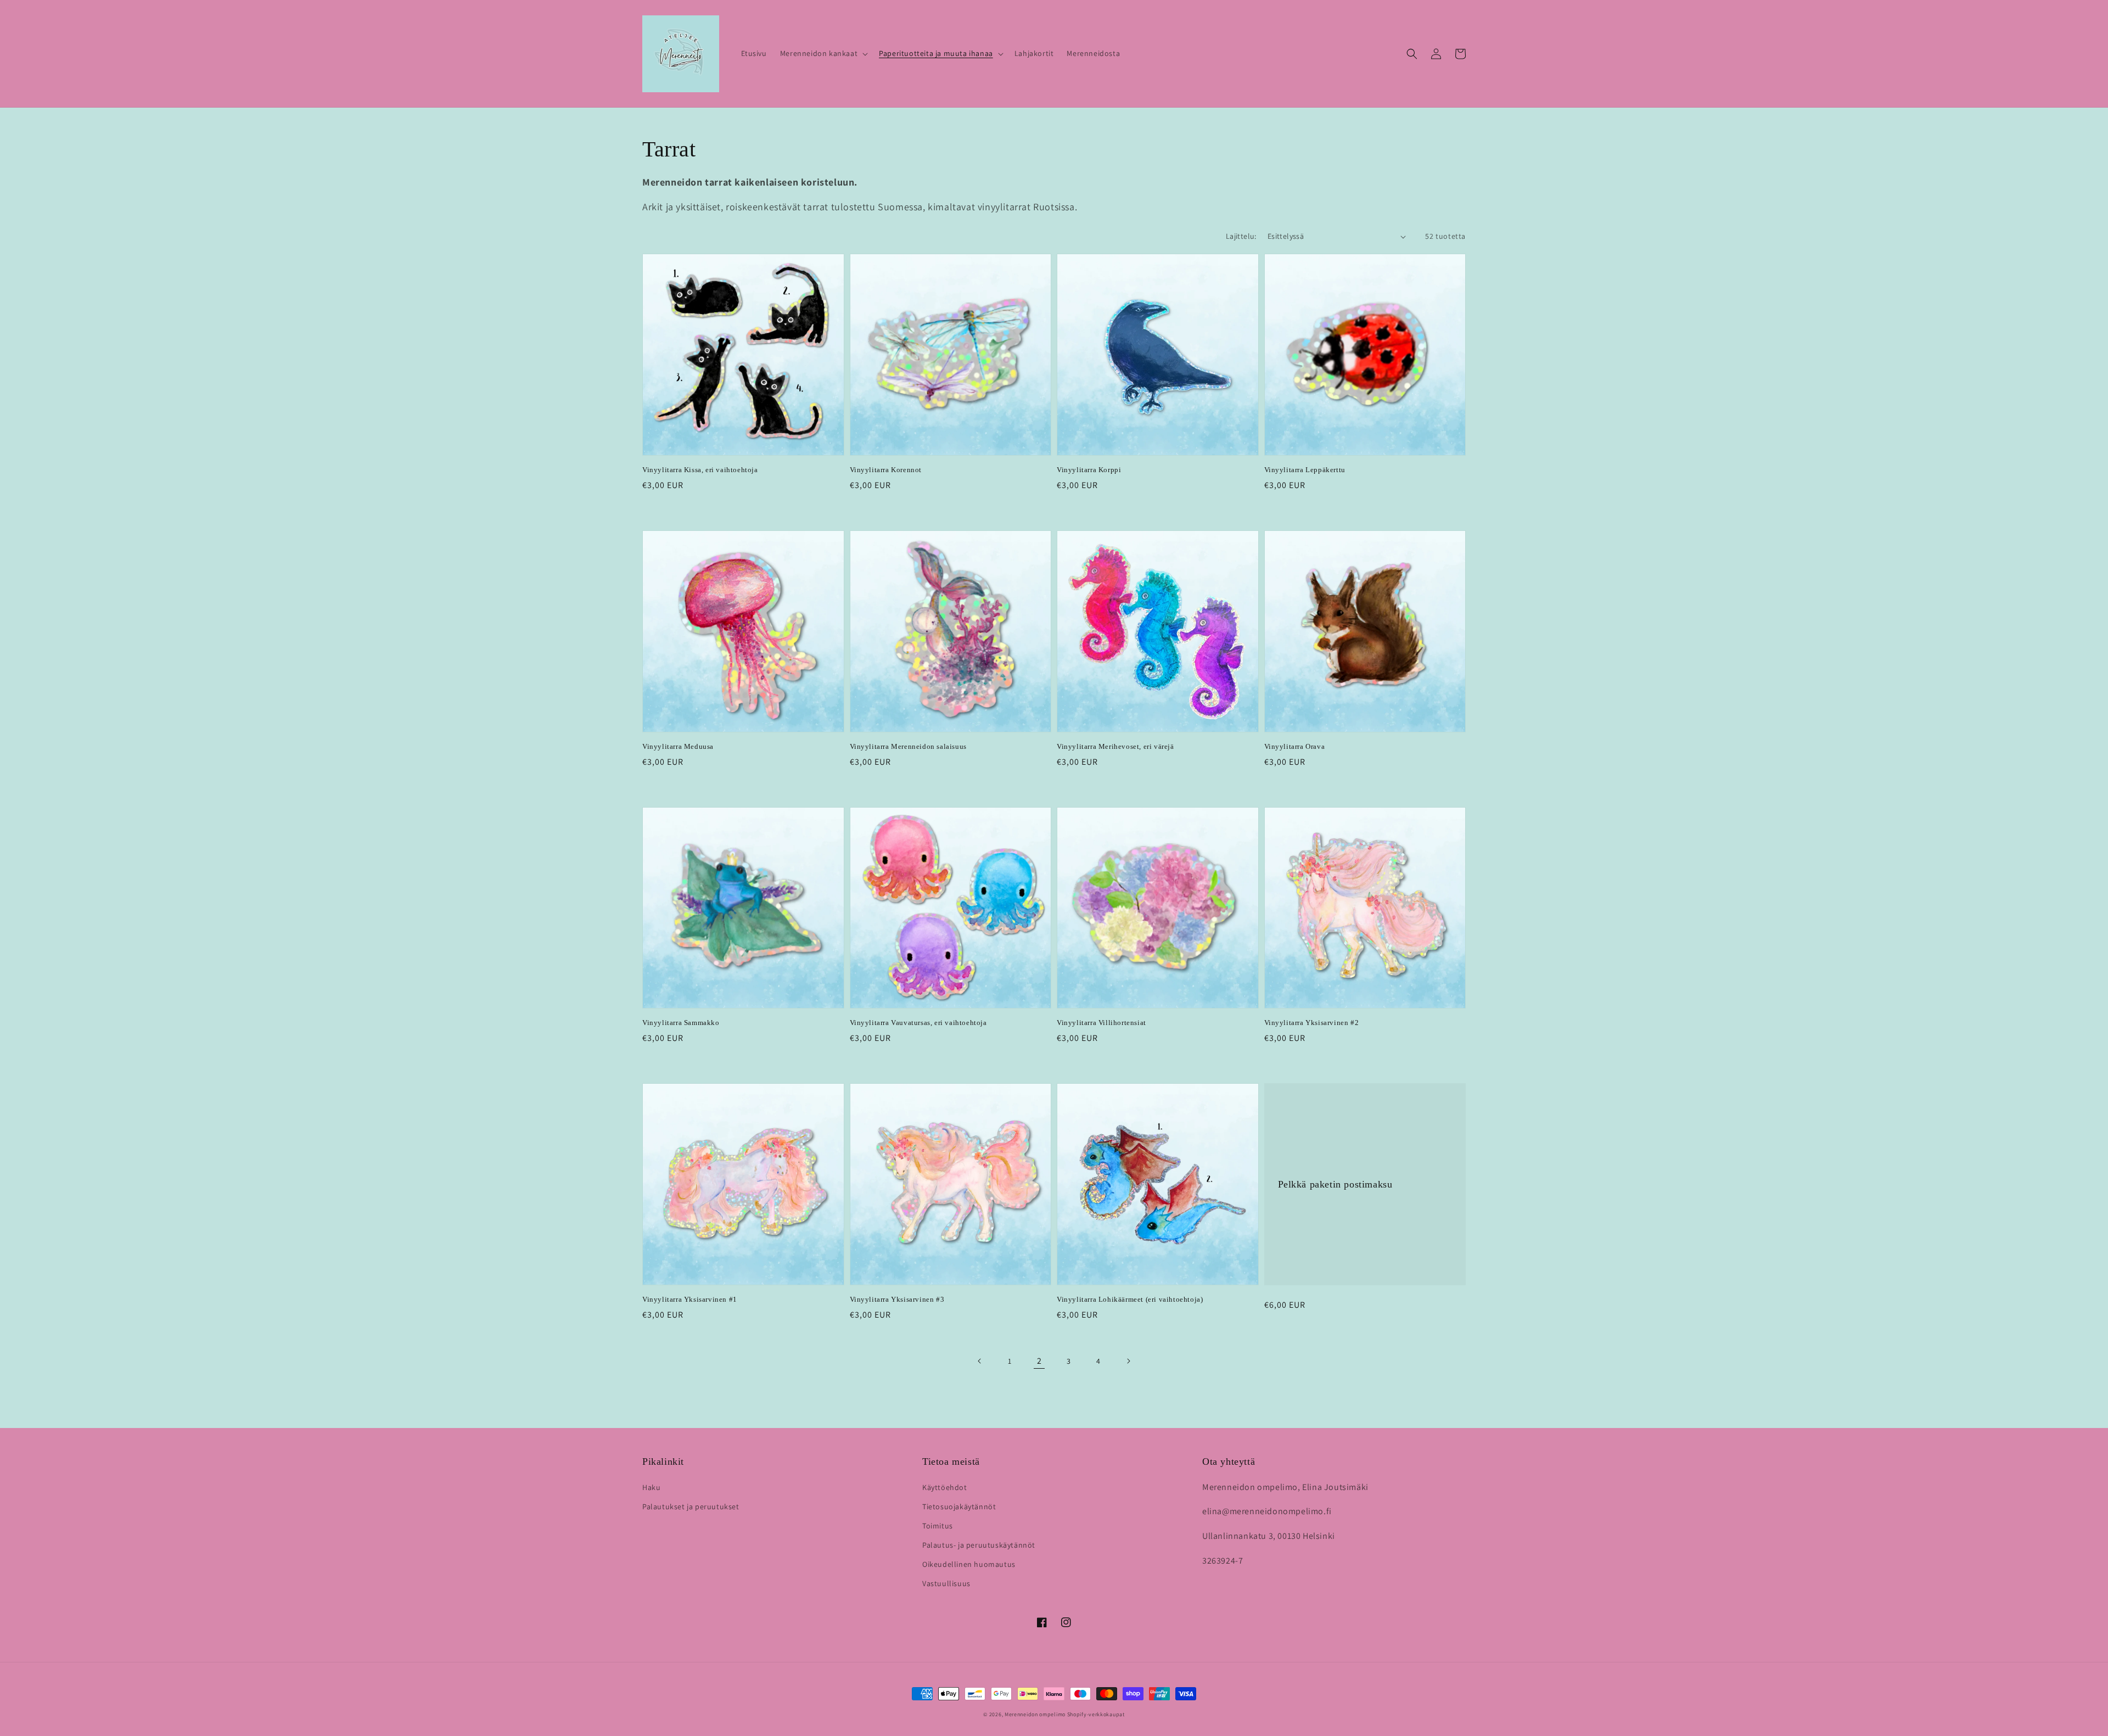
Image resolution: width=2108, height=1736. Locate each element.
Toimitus (938, 1526)
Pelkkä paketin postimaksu (1335, 1184)
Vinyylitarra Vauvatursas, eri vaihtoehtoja (918, 1023)
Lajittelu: (1241, 236)
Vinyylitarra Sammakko (681, 1023)
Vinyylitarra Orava (1295, 746)
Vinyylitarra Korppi (1089, 470)
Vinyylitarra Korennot (886, 470)
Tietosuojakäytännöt (959, 1507)
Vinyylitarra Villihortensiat (1101, 1023)
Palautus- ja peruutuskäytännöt (979, 1545)
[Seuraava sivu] (1128, 1361)
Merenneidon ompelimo (1035, 1714)
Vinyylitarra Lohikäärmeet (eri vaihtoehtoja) (1130, 1299)
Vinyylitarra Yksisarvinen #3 (897, 1299)
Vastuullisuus (946, 1583)
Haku (651, 1487)
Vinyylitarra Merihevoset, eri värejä (1115, 746)
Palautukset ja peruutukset (691, 1507)
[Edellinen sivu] (980, 1361)
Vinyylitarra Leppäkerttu (1305, 470)
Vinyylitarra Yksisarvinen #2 (1312, 1023)
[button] (823, 53)
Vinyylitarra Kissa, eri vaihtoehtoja (700, 470)
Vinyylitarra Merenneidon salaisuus (908, 746)
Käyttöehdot (945, 1487)
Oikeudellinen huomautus (969, 1564)
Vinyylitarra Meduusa (678, 746)
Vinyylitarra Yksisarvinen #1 (690, 1299)
